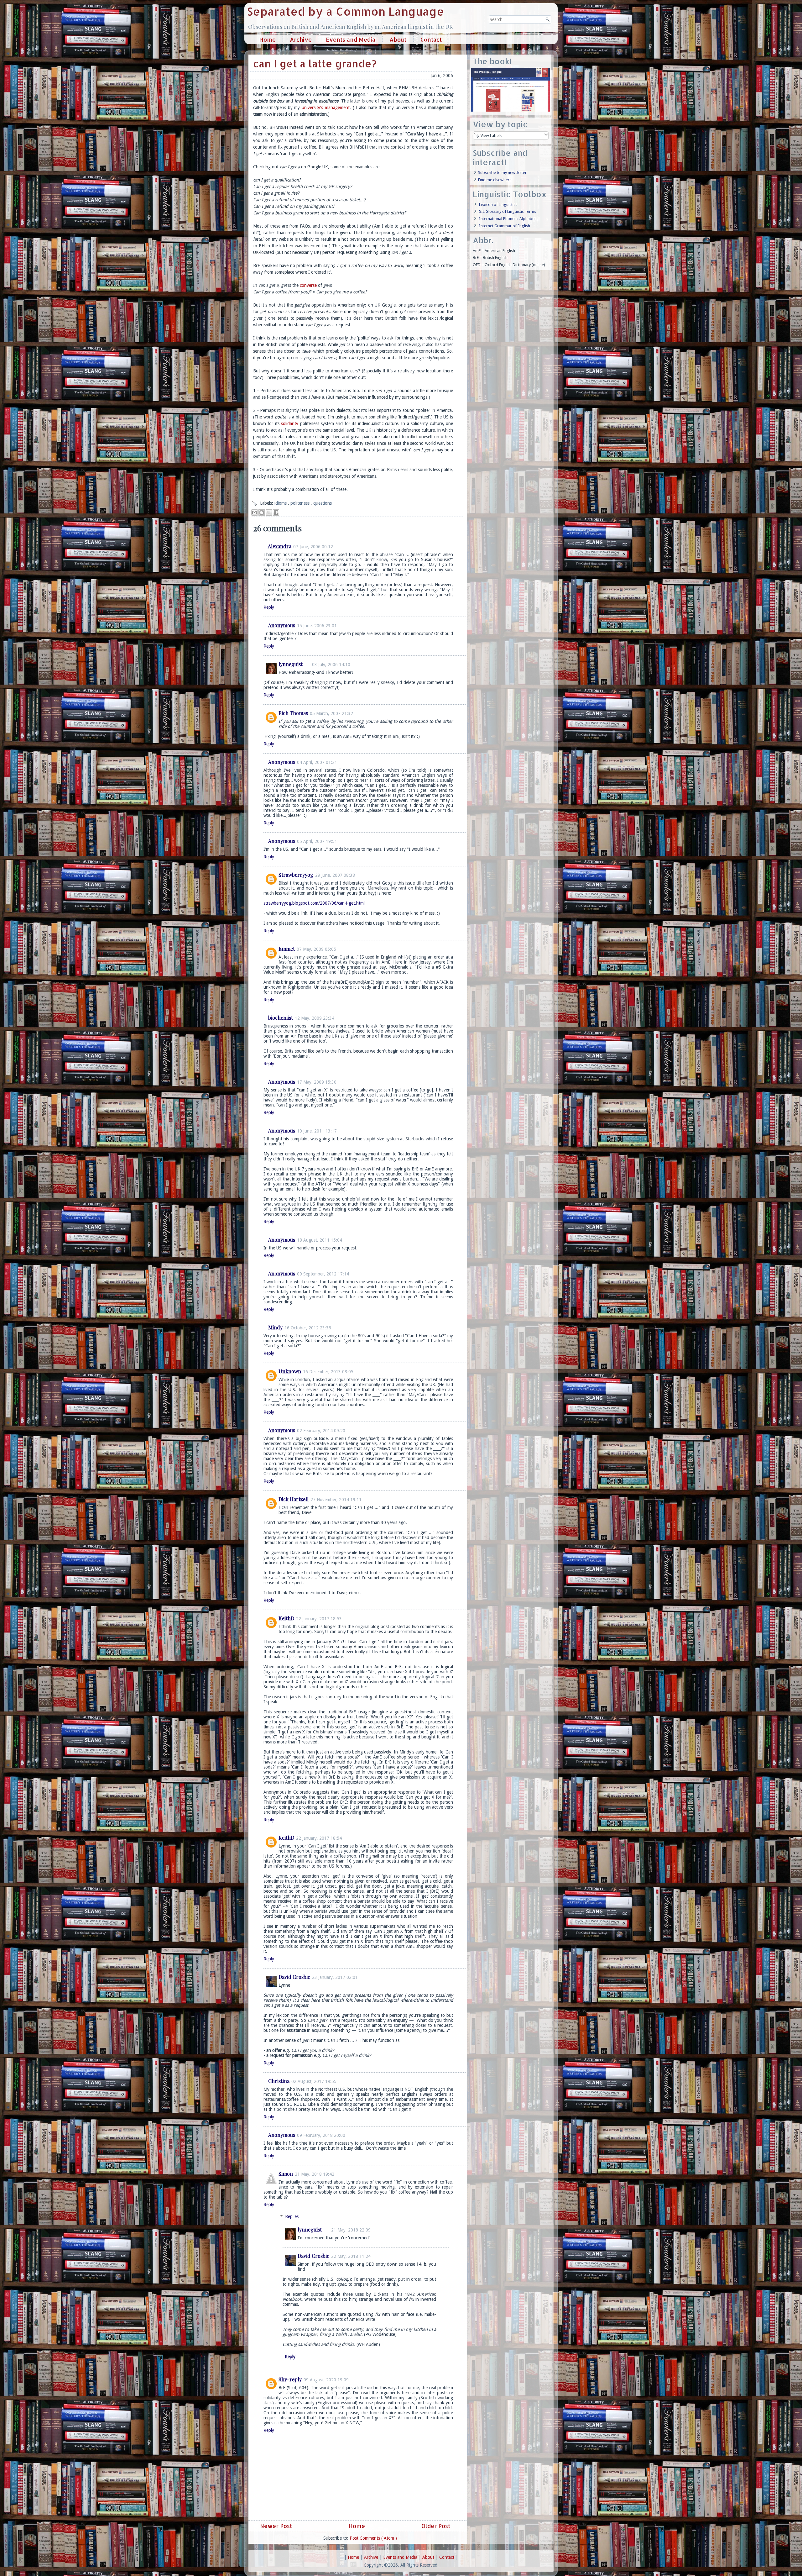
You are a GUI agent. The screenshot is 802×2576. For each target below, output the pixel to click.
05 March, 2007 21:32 (331, 713)
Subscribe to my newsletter (502, 173)
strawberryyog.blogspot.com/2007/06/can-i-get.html (314, 903)
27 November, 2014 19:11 (336, 1500)
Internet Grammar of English (505, 226)
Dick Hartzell (294, 1499)
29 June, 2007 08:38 (335, 875)
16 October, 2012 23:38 (308, 1328)
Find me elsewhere (495, 180)
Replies (292, 2216)
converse (308, 285)
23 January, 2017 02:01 (335, 1977)
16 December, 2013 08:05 (328, 1372)
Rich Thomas (293, 713)
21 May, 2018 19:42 (315, 2174)
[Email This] (254, 513)
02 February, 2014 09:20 (321, 1431)
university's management (326, 108)
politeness (301, 503)
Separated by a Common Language (346, 11)
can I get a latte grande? (315, 63)
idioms (281, 503)
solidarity (290, 423)
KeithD (286, 1618)
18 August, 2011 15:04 (320, 1240)
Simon (286, 2174)
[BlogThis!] (262, 513)
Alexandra (280, 546)
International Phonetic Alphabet (507, 219)
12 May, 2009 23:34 (315, 1018)
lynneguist (291, 664)
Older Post (437, 2526)
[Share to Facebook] (276, 513)
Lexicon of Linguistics (498, 205)
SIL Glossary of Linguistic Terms (508, 211)
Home (267, 39)
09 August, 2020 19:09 (326, 2380)
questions (323, 503)
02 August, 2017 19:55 (314, 2081)
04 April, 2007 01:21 (317, 762)
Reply (269, 607)
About (398, 39)
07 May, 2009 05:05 (316, 949)
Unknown (290, 1371)
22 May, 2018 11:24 (351, 2256)
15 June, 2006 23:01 (317, 626)
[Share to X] (269, 513)
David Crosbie (294, 1977)
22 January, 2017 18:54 (319, 1838)
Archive (301, 39)
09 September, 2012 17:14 (323, 1274)
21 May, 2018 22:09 (351, 2230)
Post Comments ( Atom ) (373, 2538)
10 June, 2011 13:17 (317, 1131)
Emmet (287, 949)
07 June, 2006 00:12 (313, 547)
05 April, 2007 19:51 (317, 841)
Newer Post (275, 2526)
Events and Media (351, 39)
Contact (431, 39)
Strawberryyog (296, 875)
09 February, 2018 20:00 (321, 2135)
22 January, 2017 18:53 (319, 1619)
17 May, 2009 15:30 (317, 1082)
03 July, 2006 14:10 (331, 665)
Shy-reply (290, 2379)
